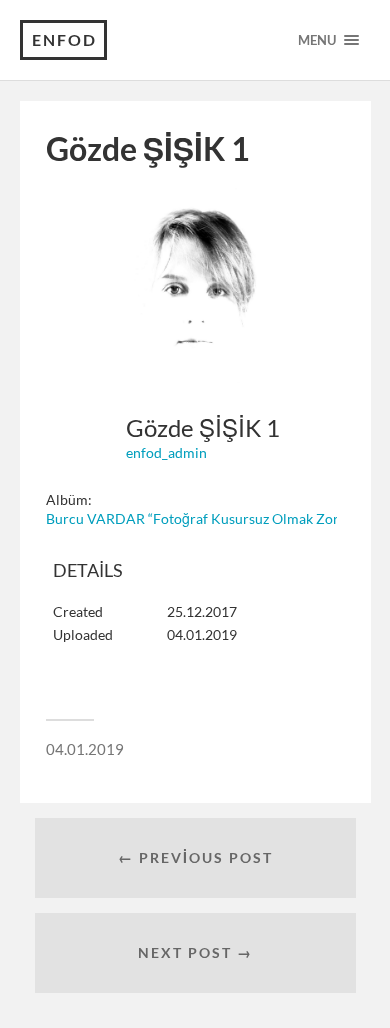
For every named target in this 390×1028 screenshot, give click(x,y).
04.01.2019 (85, 749)
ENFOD (64, 39)
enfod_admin (166, 452)
